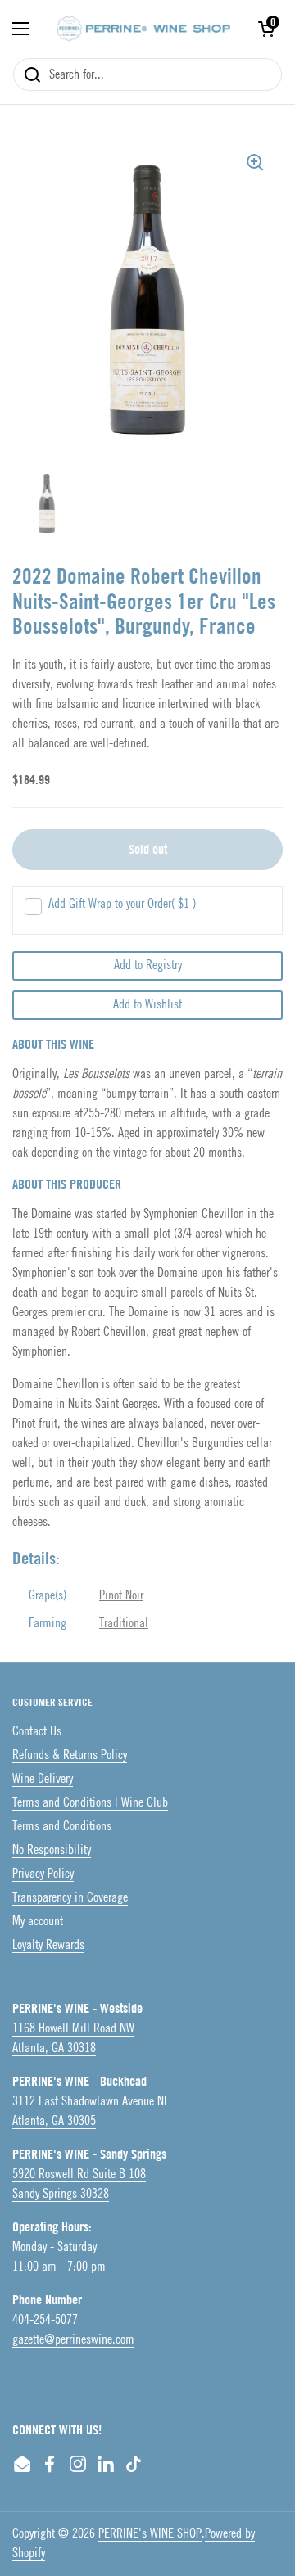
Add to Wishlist (147, 1005)
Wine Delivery (43, 1779)
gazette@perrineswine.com (73, 2340)
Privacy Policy (43, 1874)
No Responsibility (52, 1850)
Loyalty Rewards (48, 1945)
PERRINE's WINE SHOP (150, 2534)
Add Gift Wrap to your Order (122, 904)
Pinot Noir (121, 1596)
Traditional (124, 1624)
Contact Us (37, 1732)
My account (38, 1922)
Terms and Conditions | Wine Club (90, 1803)
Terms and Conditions (62, 1827)
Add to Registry (148, 965)
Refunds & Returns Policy (70, 1755)
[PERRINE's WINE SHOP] (143, 29)
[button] (266, 29)
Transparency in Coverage (70, 1898)
